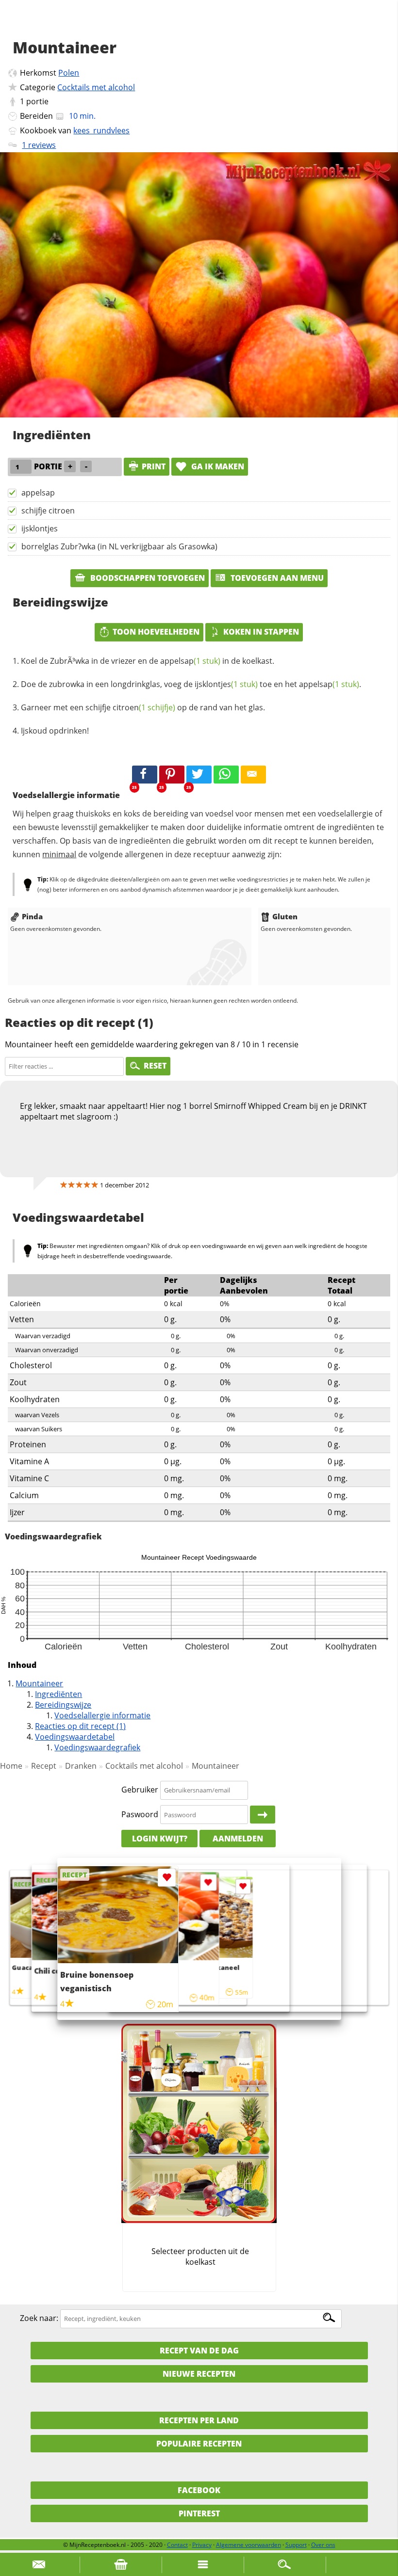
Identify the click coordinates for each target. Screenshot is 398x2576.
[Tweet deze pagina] (199, 775)
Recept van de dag (199, 2351)
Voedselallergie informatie (102, 1715)
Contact (177, 2545)
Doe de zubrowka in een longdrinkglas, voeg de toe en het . (191, 684)
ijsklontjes (40, 528)
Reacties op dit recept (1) (80, 1726)
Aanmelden (238, 1839)
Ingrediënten (58, 1694)
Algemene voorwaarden (249, 2545)
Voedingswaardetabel (75, 1737)
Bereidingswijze (63, 1705)
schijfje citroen (48, 511)
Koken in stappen (261, 632)
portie (37, 101)
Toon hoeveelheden (156, 632)
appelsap (38, 493)
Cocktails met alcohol (96, 87)
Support (296, 2545)
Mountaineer (39, 1683)
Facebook (199, 2490)
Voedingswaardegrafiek (97, 1747)
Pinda (32, 916)
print (154, 466)
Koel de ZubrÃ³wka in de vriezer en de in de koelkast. (148, 661)
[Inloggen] (263, 1815)
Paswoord (140, 1814)
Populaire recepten (199, 2444)
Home (11, 1766)
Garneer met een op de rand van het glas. (143, 707)
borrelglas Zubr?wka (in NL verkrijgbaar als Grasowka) (119, 546)
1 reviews (39, 145)
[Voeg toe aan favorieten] (243, 1886)
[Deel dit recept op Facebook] (145, 775)
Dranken (81, 1766)
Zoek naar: (39, 2318)
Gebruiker (140, 1790)
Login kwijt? (160, 1839)
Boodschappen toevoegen (147, 578)
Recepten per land (199, 2420)
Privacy (202, 2545)
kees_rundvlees (101, 130)
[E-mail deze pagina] (253, 775)
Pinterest (199, 2513)
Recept (44, 1766)
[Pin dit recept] (172, 775)
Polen (69, 73)
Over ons (323, 2545)
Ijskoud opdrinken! (55, 731)
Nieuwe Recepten (199, 2374)
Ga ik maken (217, 466)
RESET (155, 1066)
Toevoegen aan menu (276, 578)
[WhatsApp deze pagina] (226, 775)
